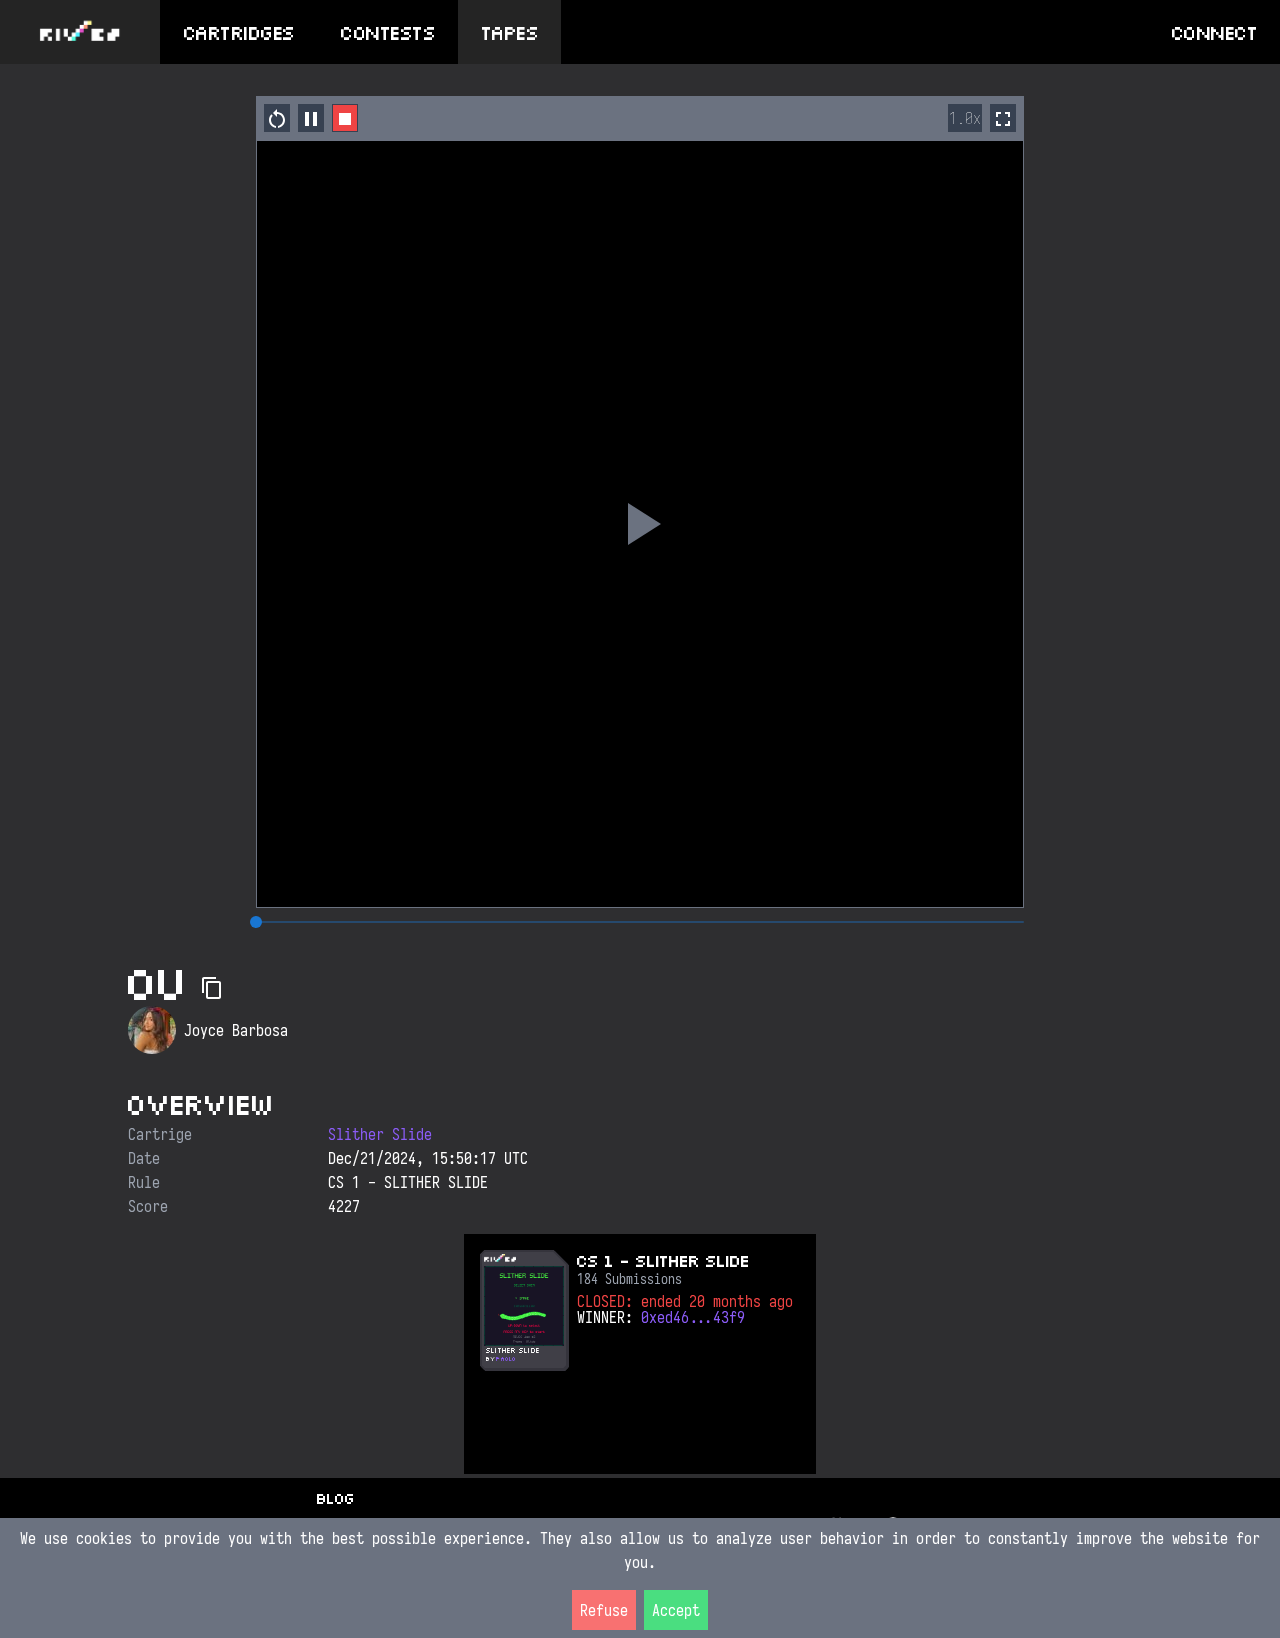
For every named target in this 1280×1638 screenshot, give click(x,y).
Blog (335, 1498)
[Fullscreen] (1003, 118)
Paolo (506, 1359)
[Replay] (640, 524)
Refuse (604, 1610)
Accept (676, 1610)
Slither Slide (380, 1134)
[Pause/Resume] (311, 118)
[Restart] (277, 118)
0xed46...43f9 (693, 1317)
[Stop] (345, 118)
